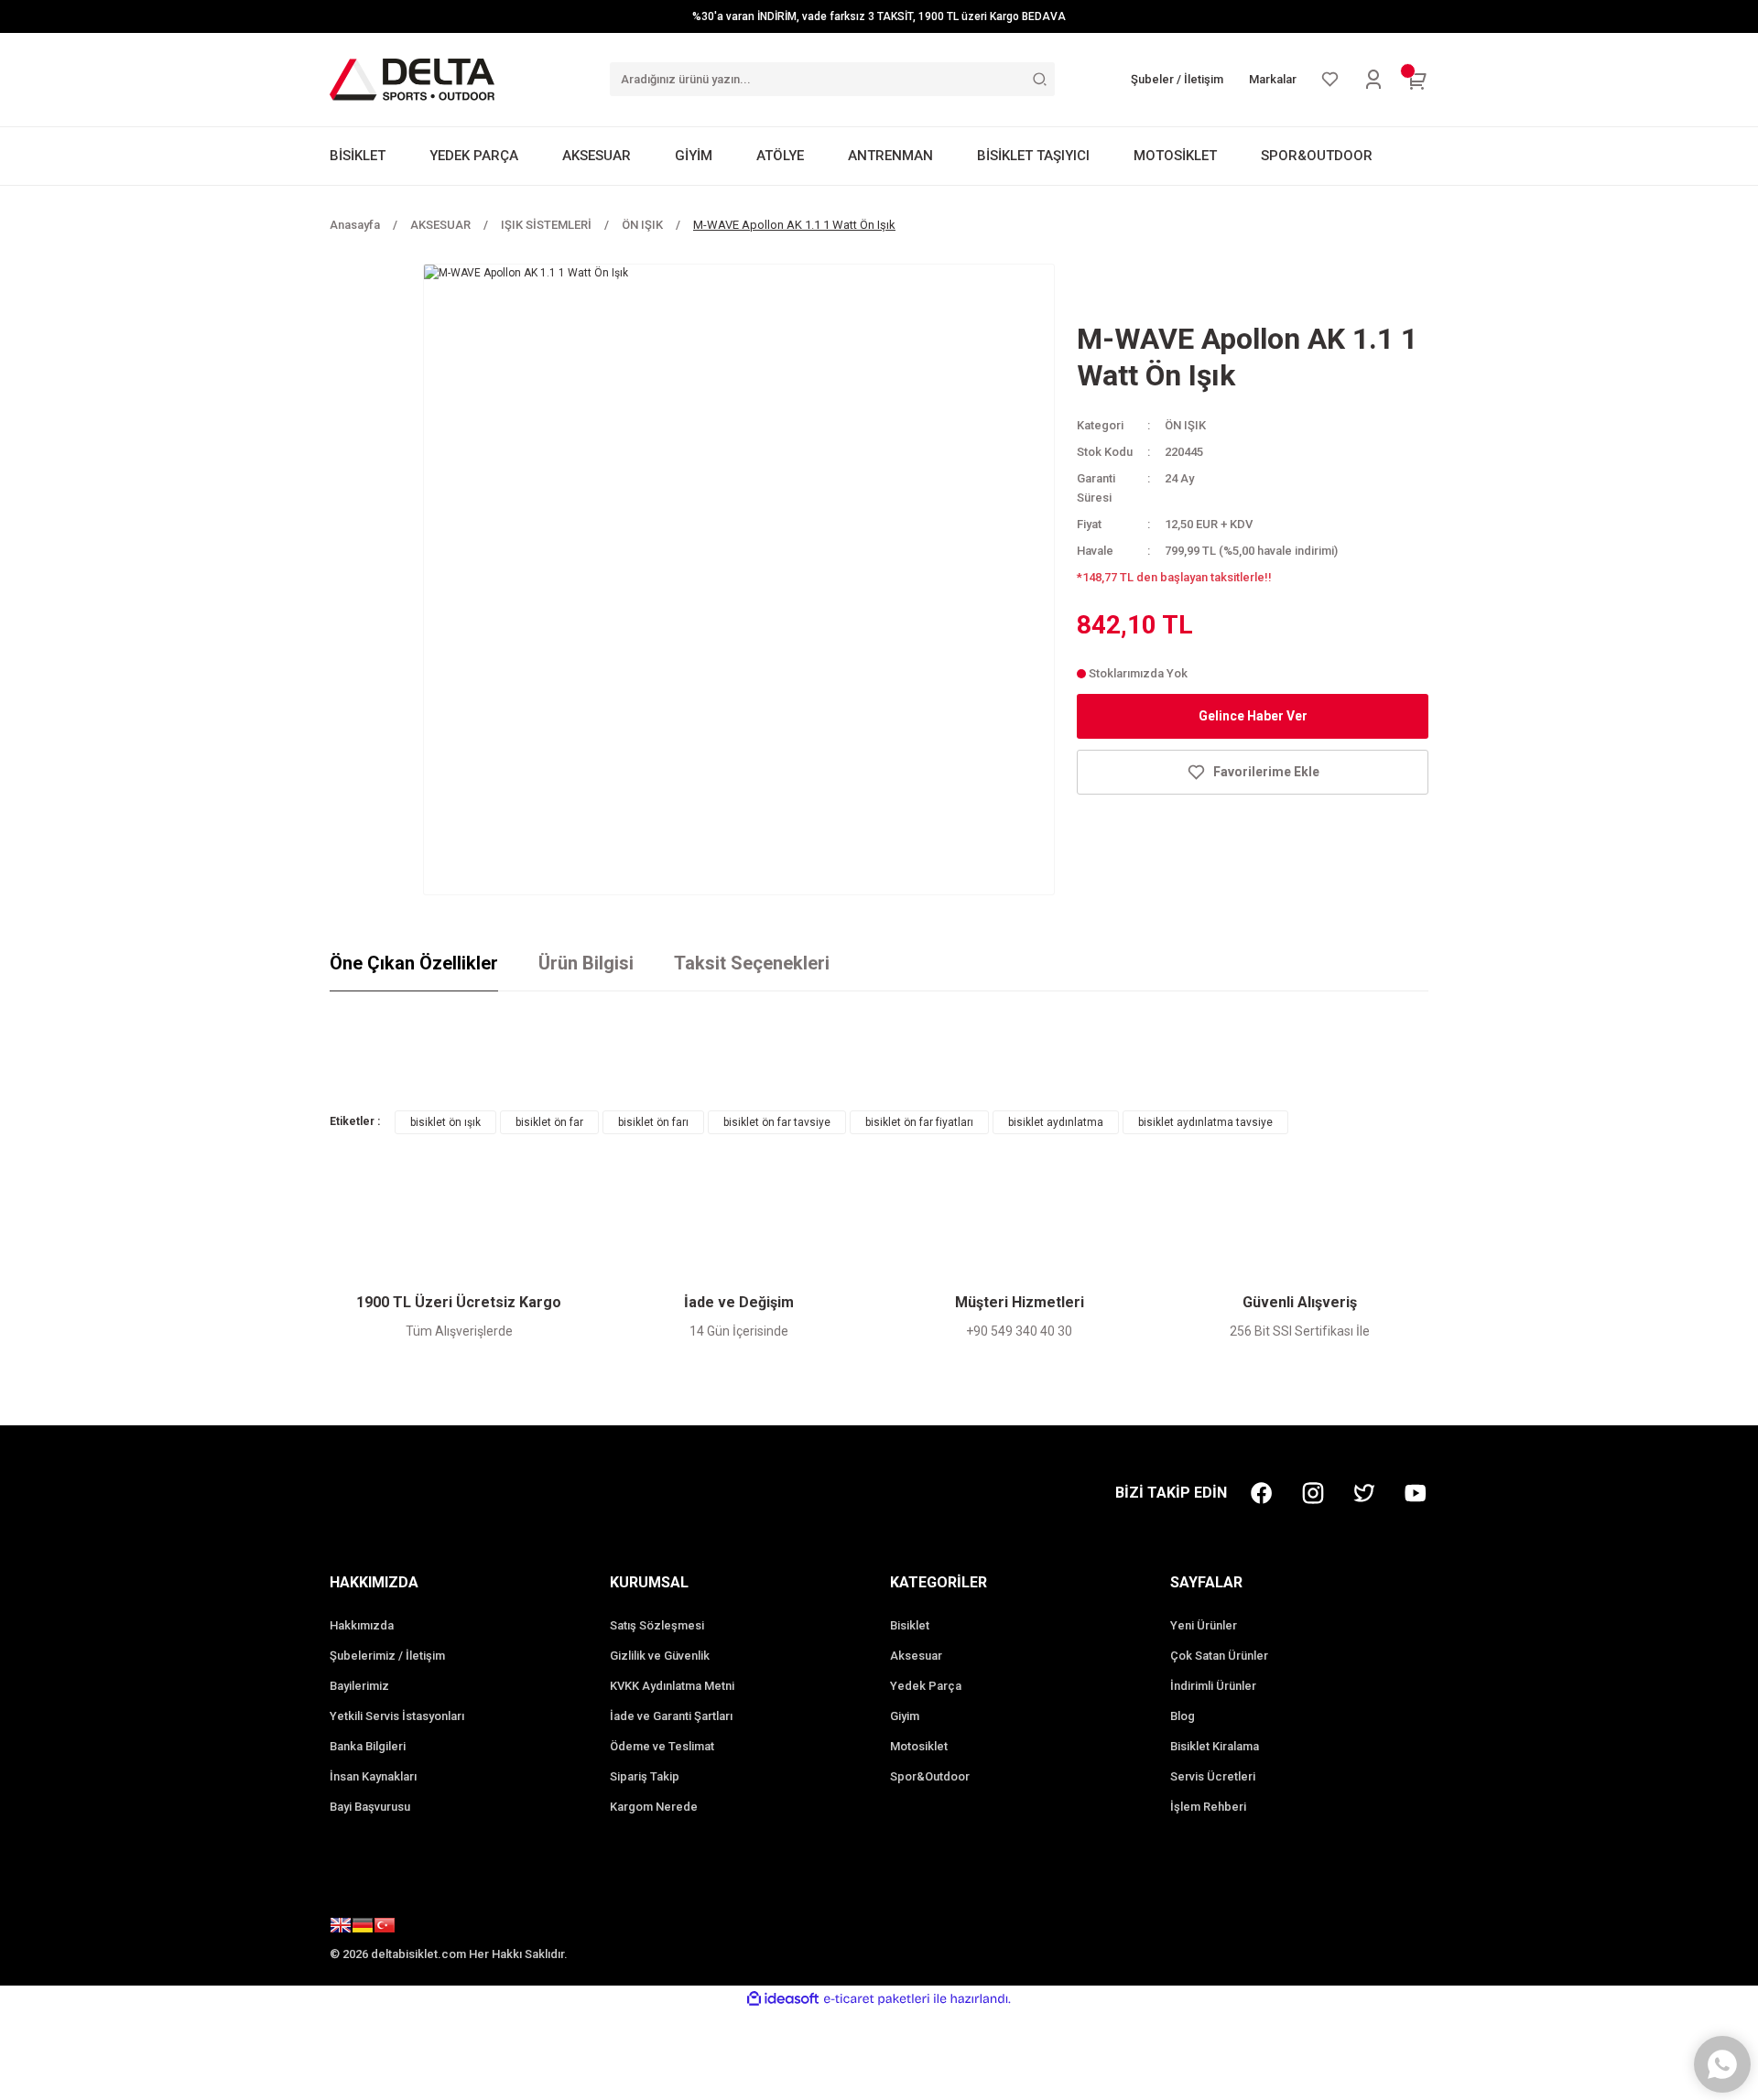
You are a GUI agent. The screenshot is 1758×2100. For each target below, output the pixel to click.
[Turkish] (385, 1928)
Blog (1183, 1716)
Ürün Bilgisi (586, 963)
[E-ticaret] (877, 1998)
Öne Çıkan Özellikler (414, 963)
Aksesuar (916, 1656)
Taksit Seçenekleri (752, 963)
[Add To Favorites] (1253, 772)
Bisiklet (910, 1625)
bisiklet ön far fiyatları (919, 1122)
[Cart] (1417, 80)
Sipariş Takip (645, 1776)
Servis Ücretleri (1213, 1776)
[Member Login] (1373, 80)
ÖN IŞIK (1185, 425)
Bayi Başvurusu (370, 1807)
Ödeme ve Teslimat (662, 1746)
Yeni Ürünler (1204, 1625)
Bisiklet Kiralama (1215, 1746)
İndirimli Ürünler (1213, 1686)
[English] (341, 1928)
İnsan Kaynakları (373, 1776)
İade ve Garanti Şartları (671, 1716)
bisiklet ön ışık (445, 1122)
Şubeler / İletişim (1177, 79)
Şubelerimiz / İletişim (387, 1656)
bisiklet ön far (549, 1122)
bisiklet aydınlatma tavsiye (1205, 1122)
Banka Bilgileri (368, 1746)
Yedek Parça (926, 1686)
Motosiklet (919, 1746)
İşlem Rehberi (1208, 1807)
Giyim (905, 1716)
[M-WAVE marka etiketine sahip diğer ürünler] (1141, 290)
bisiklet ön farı (653, 1122)
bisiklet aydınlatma (1056, 1122)
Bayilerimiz (359, 1686)
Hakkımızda (362, 1625)
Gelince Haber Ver (1253, 716)
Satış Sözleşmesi (657, 1625)
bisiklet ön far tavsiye (777, 1122)
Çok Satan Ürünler (1219, 1656)
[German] (363, 1928)
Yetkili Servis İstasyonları (397, 1716)
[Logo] (412, 79)
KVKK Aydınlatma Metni (672, 1686)
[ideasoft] (783, 1999)
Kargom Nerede (654, 1807)
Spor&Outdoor (930, 1776)
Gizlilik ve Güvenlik (660, 1656)
